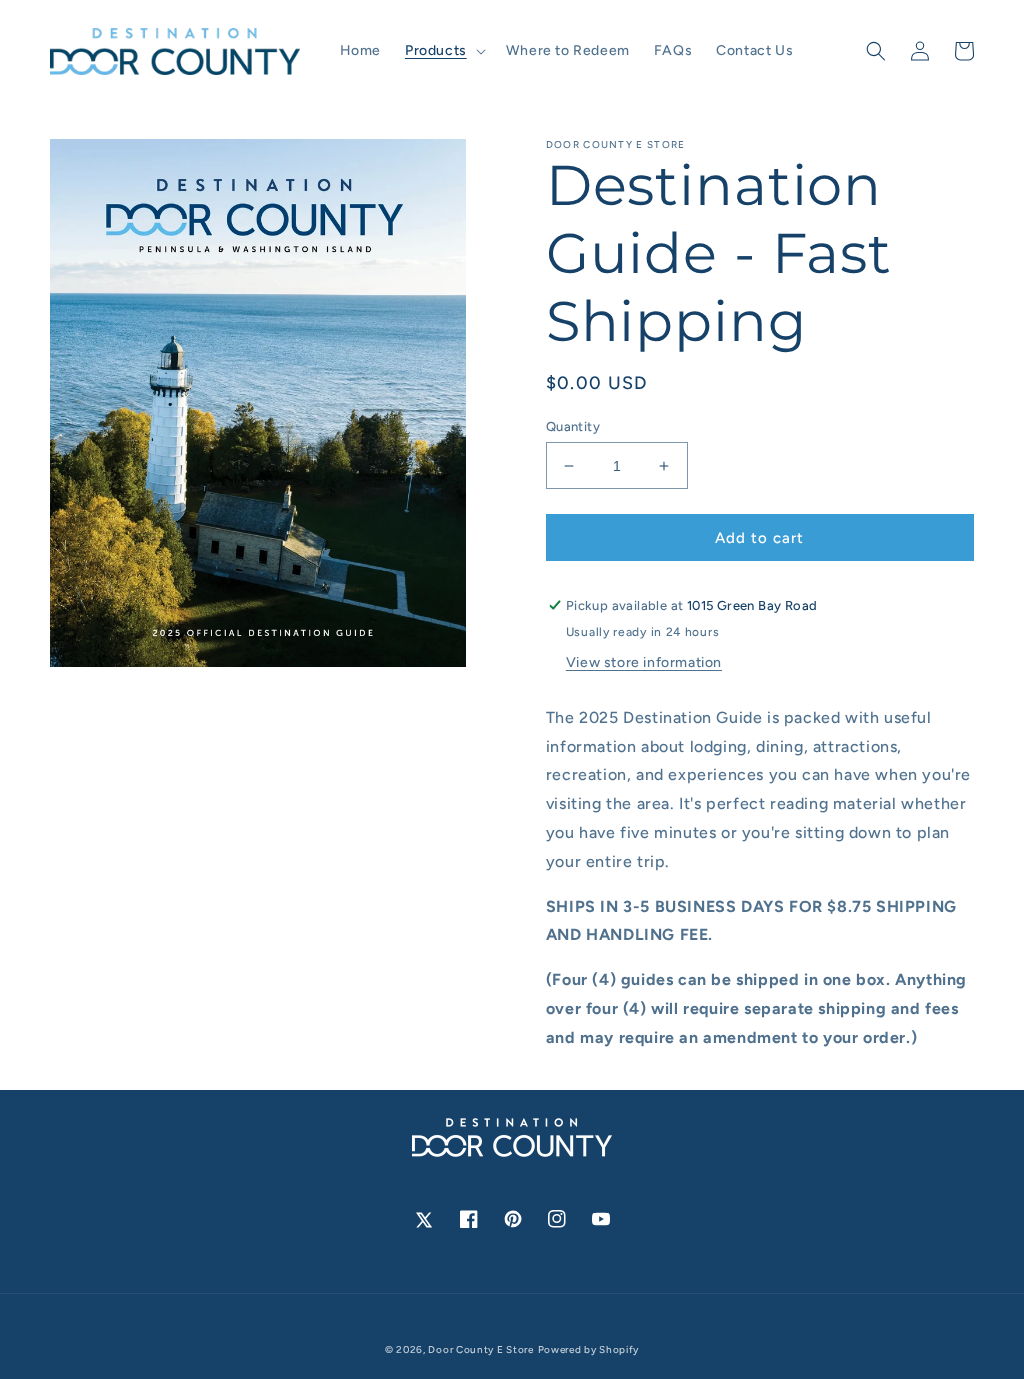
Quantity (573, 426)
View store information (644, 662)
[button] (443, 51)
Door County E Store (480, 1349)
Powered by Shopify (589, 1349)
